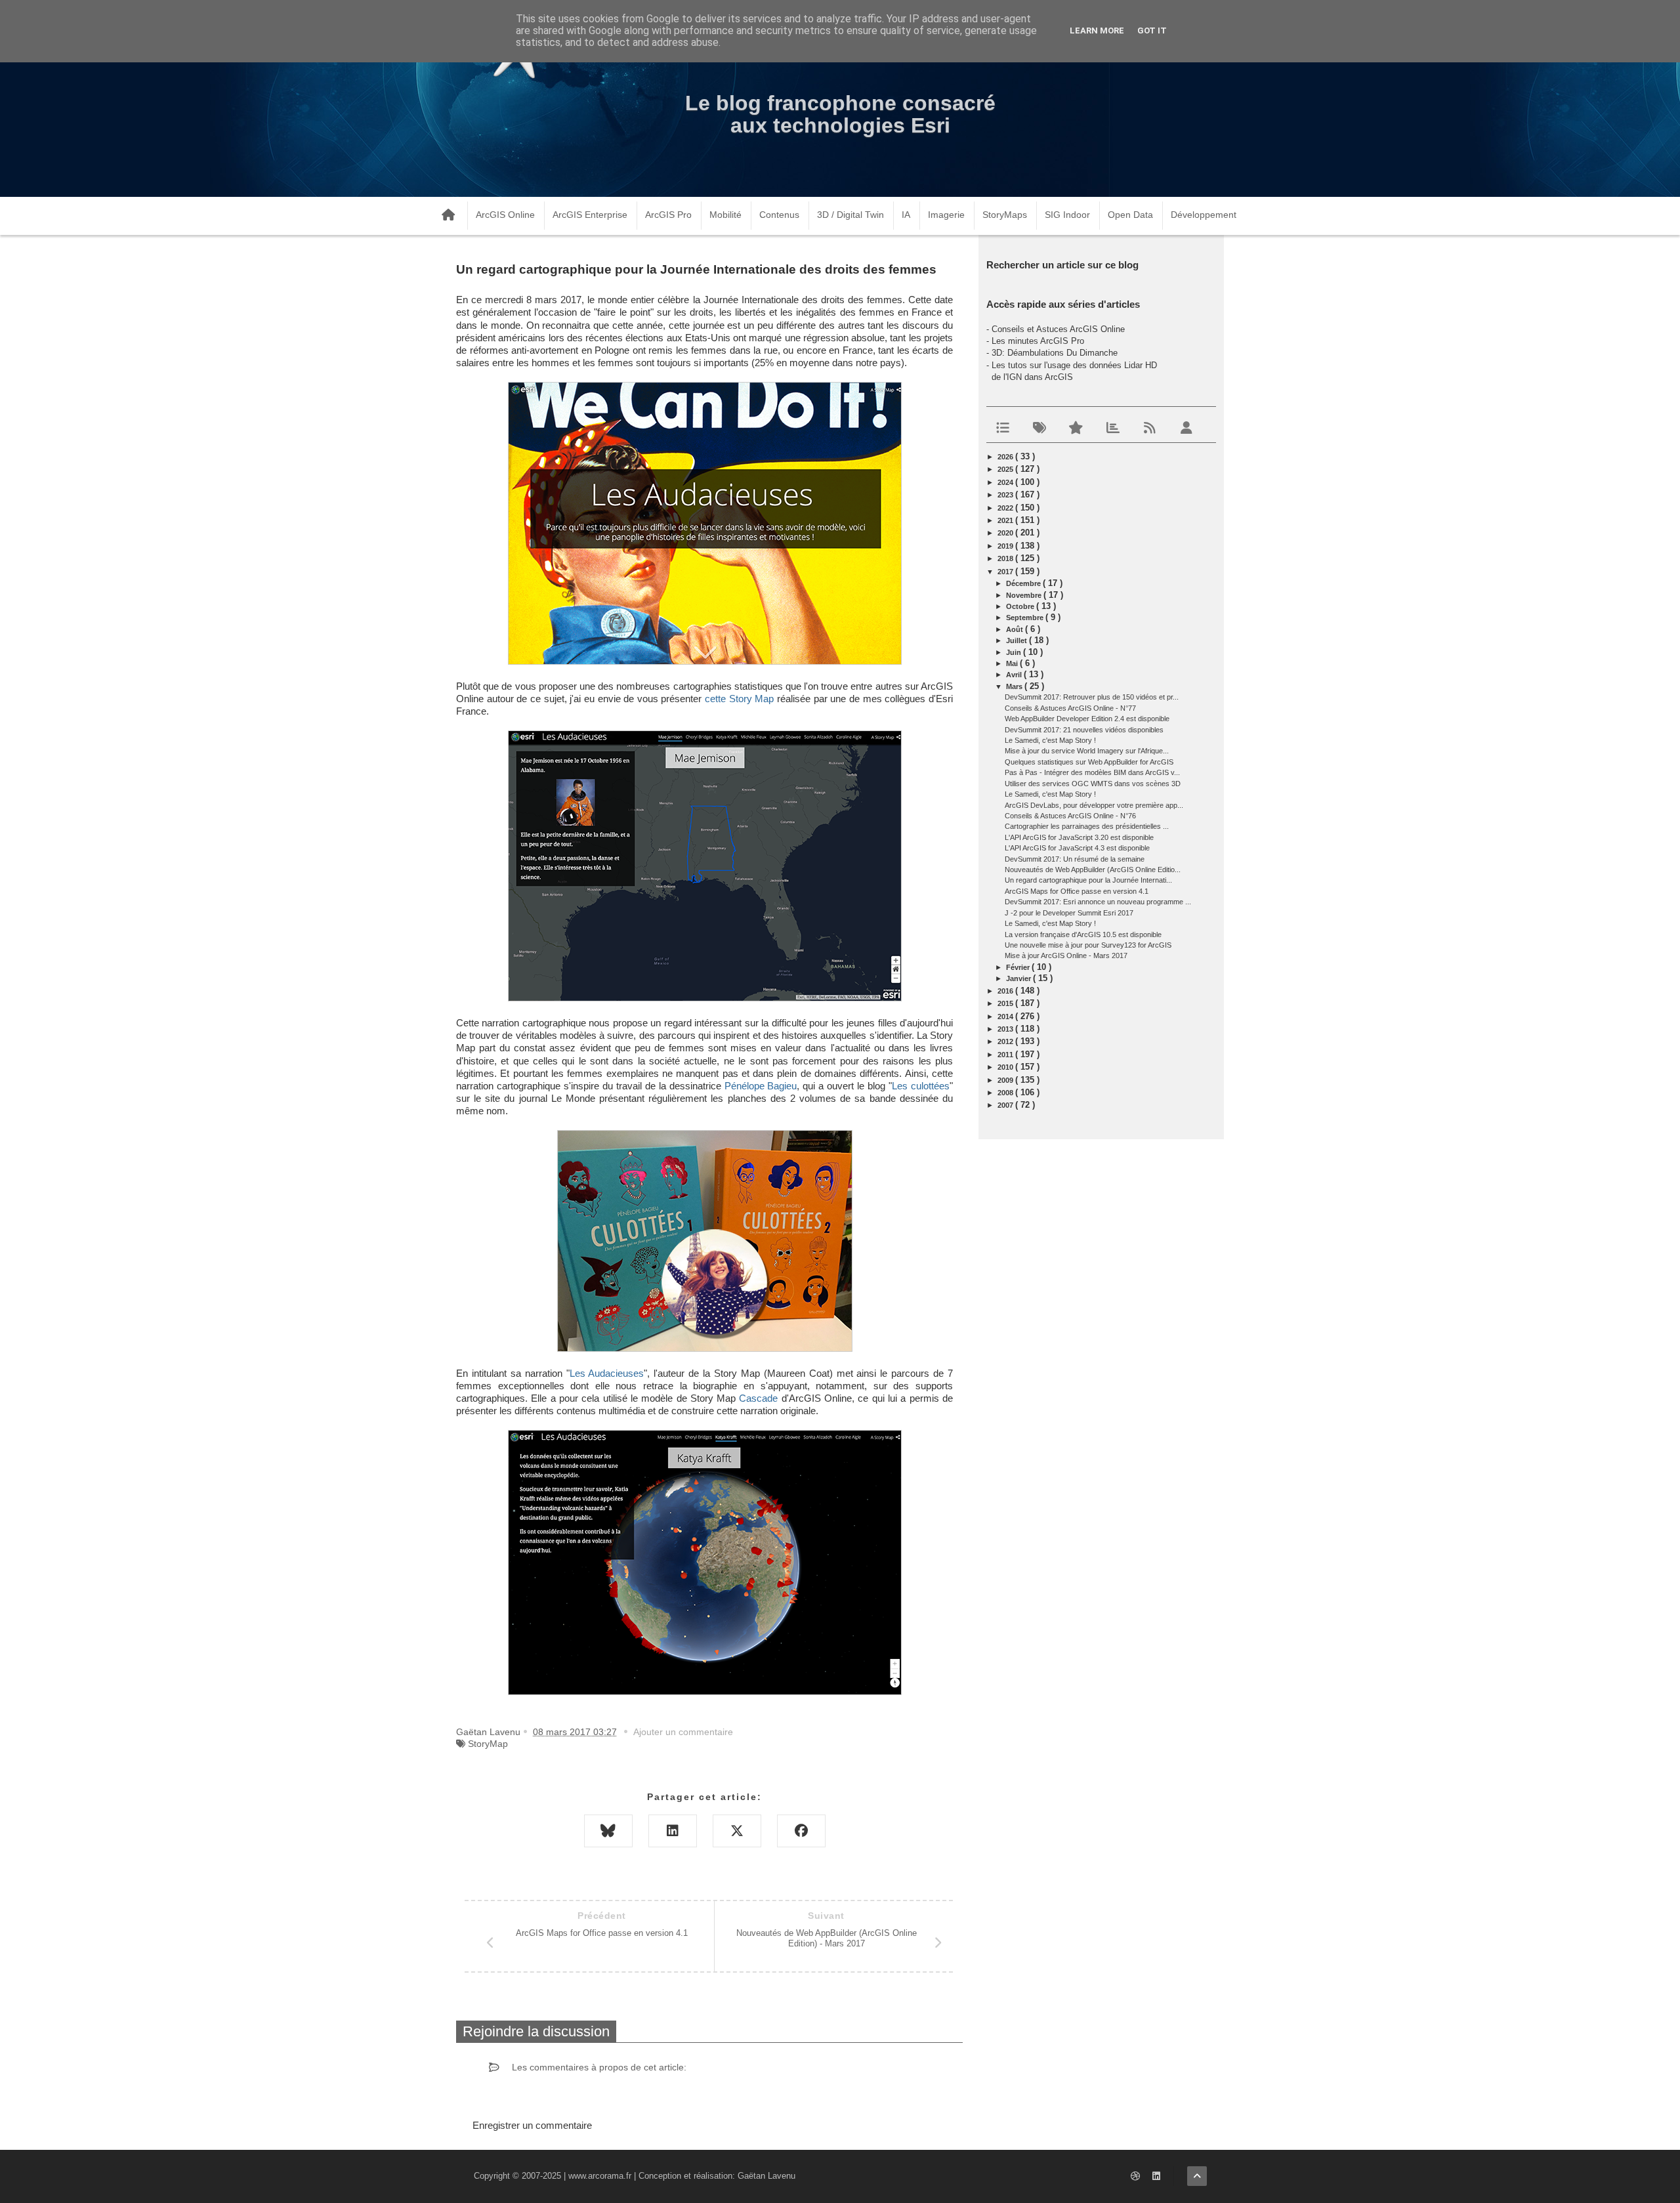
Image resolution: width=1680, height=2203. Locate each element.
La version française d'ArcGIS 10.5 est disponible (1083, 934)
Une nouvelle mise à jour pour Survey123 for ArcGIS (1088, 945)
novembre (1025, 595)
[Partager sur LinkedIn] (673, 1831)
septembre (1026, 618)
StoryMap (488, 1744)
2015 (1006, 1003)
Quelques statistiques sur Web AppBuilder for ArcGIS (1089, 762)
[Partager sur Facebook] (801, 1831)
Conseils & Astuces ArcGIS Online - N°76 (1070, 816)
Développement (1204, 215)
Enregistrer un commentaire (532, 2125)
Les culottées (921, 1086)
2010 (1006, 1067)
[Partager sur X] (737, 1831)
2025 (1006, 469)
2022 (1006, 508)
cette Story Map (739, 699)
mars (1015, 686)
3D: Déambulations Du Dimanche (1055, 353)
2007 (1006, 1105)
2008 (1006, 1093)
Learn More (1097, 31)
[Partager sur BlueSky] (608, 1831)
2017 (1006, 572)
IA (906, 215)
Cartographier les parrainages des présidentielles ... (1087, 826)
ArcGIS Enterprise (590, 215)
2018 (1006, 558)
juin (1015, 652)
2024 (1006, 482)
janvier (1019, 978)
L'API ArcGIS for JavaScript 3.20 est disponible (1079, 837)
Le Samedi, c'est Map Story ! (1050, 740)
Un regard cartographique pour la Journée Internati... (1088, 880)
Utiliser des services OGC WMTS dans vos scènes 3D (1093, 784)
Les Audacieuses (607, 1374)
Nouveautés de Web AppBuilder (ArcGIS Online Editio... (1093, 870)
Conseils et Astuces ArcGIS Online (1058, 329)
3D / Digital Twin (850, 215)
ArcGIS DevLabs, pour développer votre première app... (1094, 805)
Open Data (1130, 215)
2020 (1006, 533)
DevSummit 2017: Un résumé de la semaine (1075, 859)
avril (1015, 675)
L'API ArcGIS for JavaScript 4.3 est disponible (1077, 848)
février (1019, 967)
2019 (1006, 546)
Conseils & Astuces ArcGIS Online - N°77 (1070, 708)
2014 (1006, 1017)
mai (1013, 663)
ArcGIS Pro (668, 215)
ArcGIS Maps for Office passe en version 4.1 (1077, 891)
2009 (1006, 1080)
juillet (1018, 640)
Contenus (779, 215)
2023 (1006, 495)
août (1016, 629)
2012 (1006, 1041)
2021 (1006, 520)
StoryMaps (1005, 215)
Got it (1152, 31)
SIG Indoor (1067, 215)
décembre (1024, 583)
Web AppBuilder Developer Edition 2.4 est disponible (1087, 719)
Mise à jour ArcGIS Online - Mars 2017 (1066, 955)
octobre (1021, 606)
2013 (1006, 1029)
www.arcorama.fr (600, 2176)
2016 (1006, 991)
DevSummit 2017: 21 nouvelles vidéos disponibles (1084, 730)
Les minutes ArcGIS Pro (1038, 341)
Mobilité (725, 215)
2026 (1006, 457)
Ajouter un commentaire (683, 1732)
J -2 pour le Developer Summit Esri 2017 (1069, 913)
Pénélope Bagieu (761, 1086)
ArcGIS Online (505, 215)
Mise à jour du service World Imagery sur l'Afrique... (1087, 751)
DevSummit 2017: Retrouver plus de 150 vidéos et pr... (1092, 697)
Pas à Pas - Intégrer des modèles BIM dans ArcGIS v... (1092, 772)
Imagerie (946, 215)
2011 (1006, 1055)
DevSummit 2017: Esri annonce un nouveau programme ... (1098, 902)
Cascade (758, 1398)
